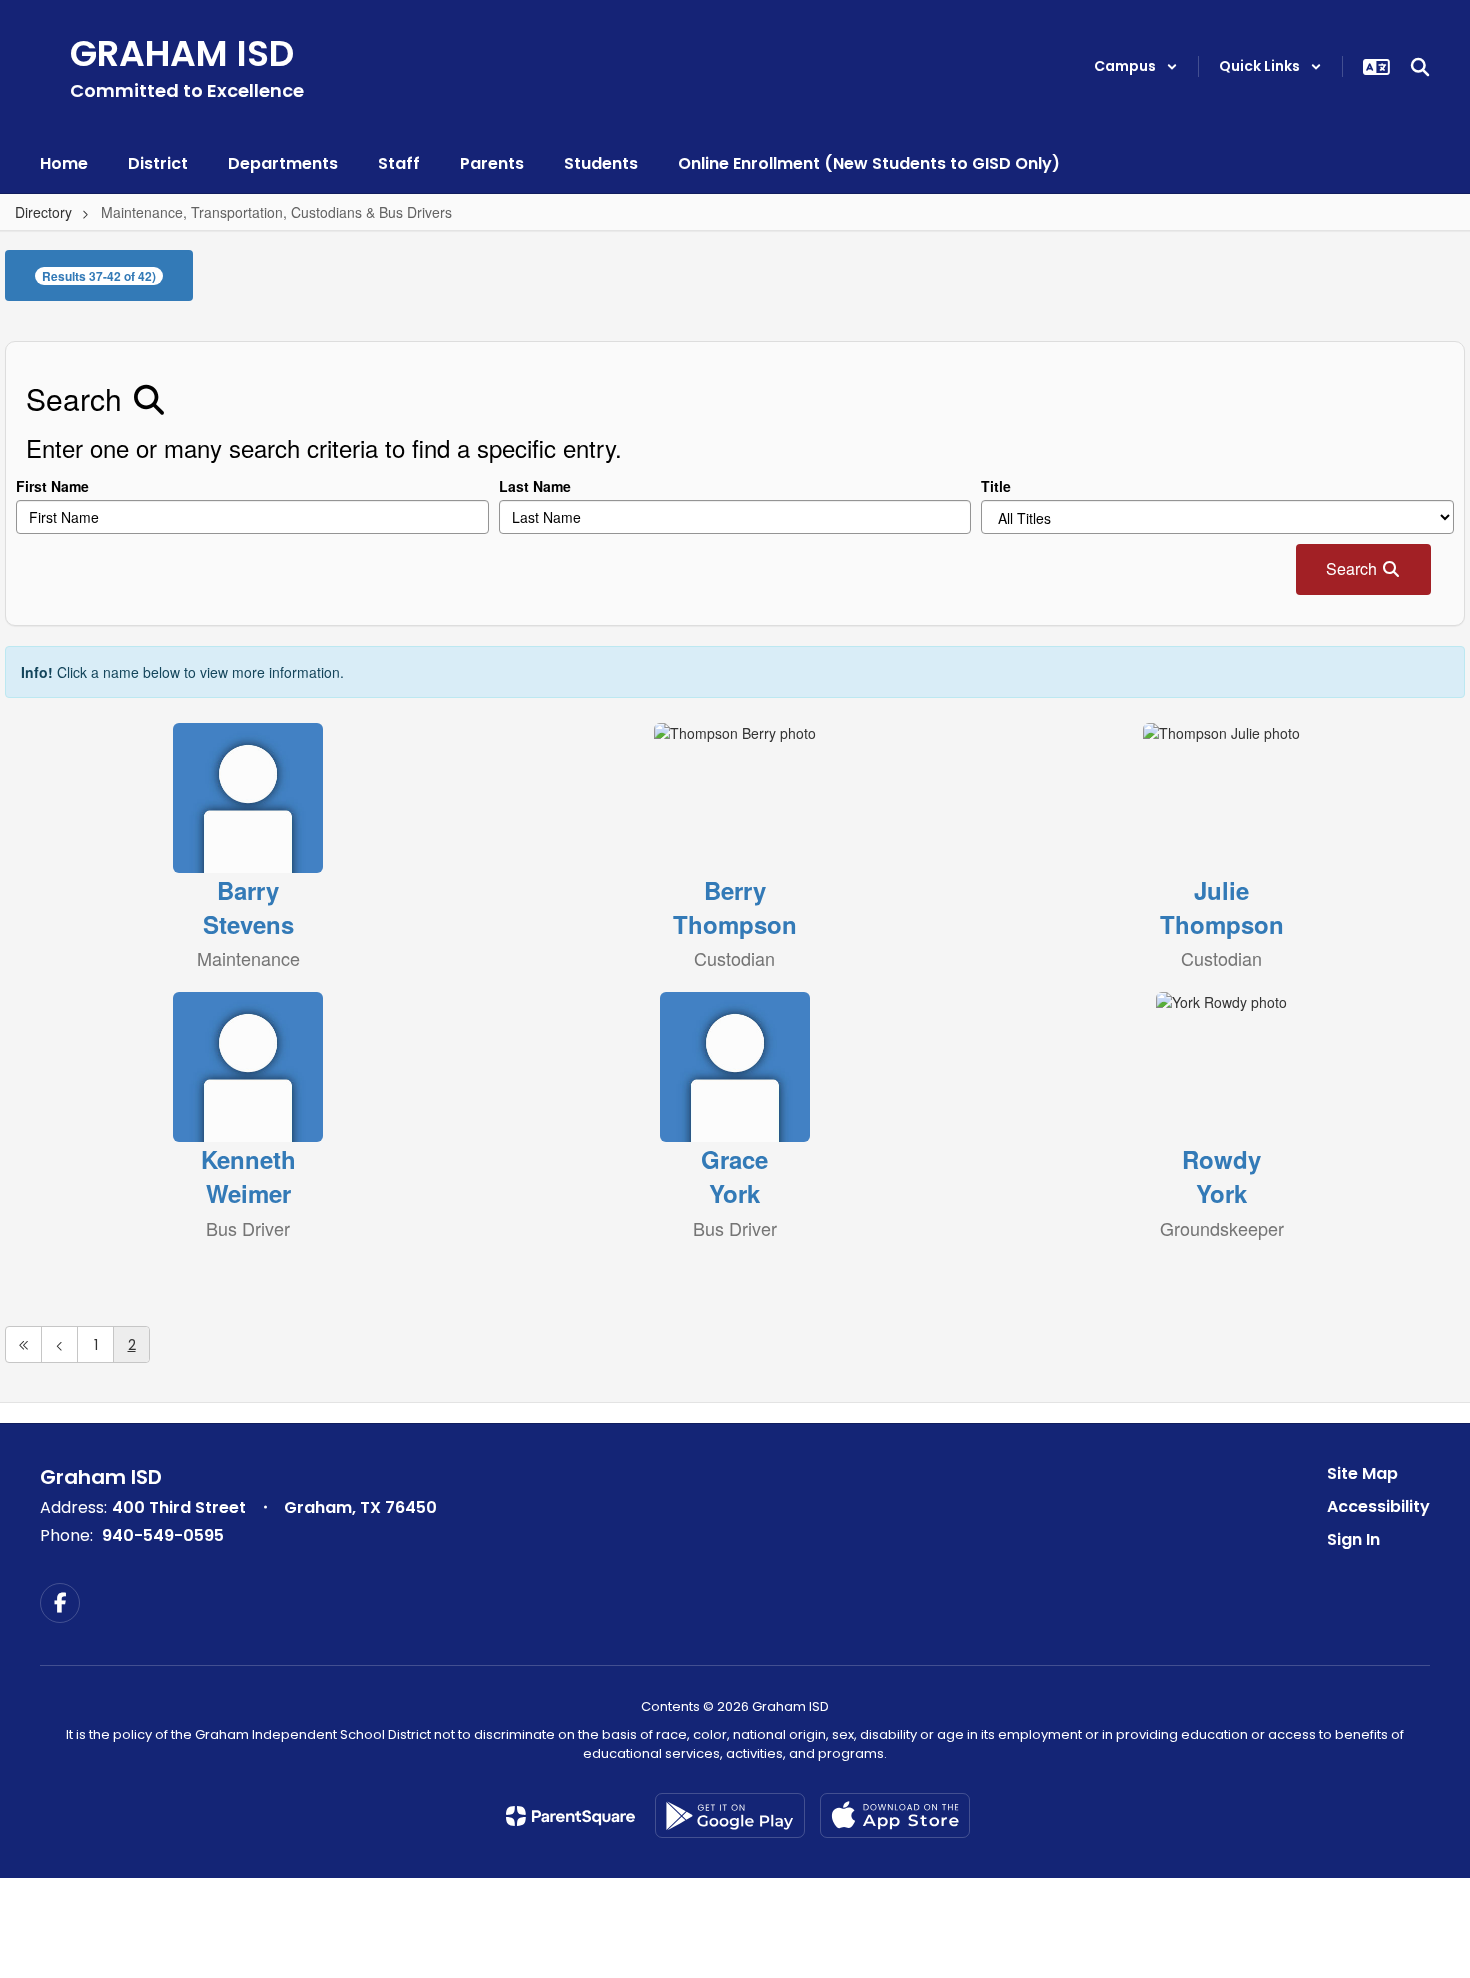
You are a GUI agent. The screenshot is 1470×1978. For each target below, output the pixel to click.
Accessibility (1378, 1506)
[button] (1136, 66)
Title (996, 486)
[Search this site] (1420, 67)
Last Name (535, 486)
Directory (43, 212)
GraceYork (734, 1176)
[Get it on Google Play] (730, 1815)
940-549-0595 (163, 1535)
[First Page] (23, 1344)
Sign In (1353, 1539)
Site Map (1362, 1473)
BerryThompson (735, 907)
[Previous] (59, 1344)
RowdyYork (1221, 1176)
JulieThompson (1222, 907)
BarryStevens (248, 907)
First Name (52, 486)
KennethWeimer (248, 1176)
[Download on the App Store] (895, 1815)
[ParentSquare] (570, 1816)
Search (1353, 568)
